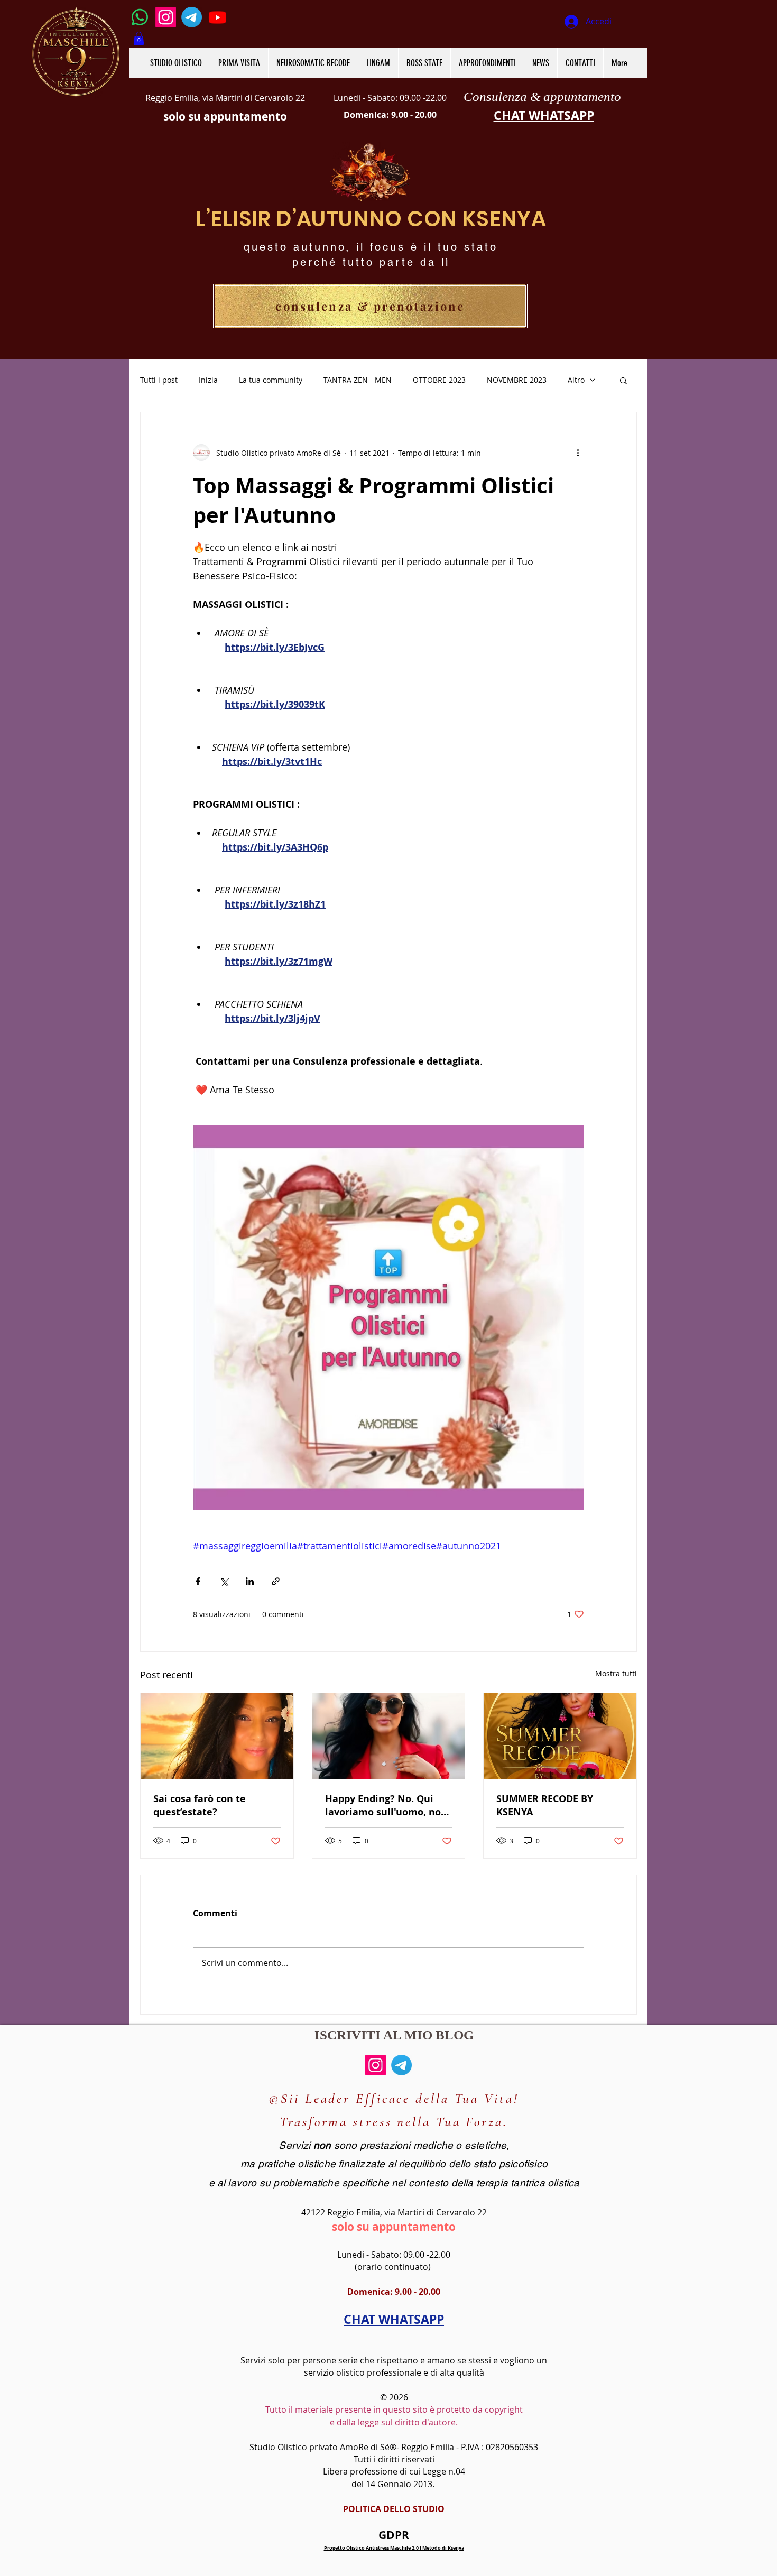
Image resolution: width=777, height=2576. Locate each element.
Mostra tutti (616, 1673)
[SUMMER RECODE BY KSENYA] (560, 1736)
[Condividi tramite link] (276, 1581)
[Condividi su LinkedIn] (250, 1581)
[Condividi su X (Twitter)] (224, 1581)
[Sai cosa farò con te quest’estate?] (217, 1736)
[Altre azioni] (578, 453)
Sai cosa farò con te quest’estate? (200, 1805)
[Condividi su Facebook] (198, 1581)
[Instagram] (166, 17)
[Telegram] (192, 17)
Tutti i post (159, 380)
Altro (576, 380)
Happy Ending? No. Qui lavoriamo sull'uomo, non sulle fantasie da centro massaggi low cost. (386, 1805)
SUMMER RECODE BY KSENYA (545, 1805)
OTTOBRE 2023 (439, 380)
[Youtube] (218, 17)
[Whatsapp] (140, 17)
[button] (139, 38)
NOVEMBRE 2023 (517, 380)
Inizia (208, 380)
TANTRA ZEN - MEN (358, 380)
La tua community (271, 380)
